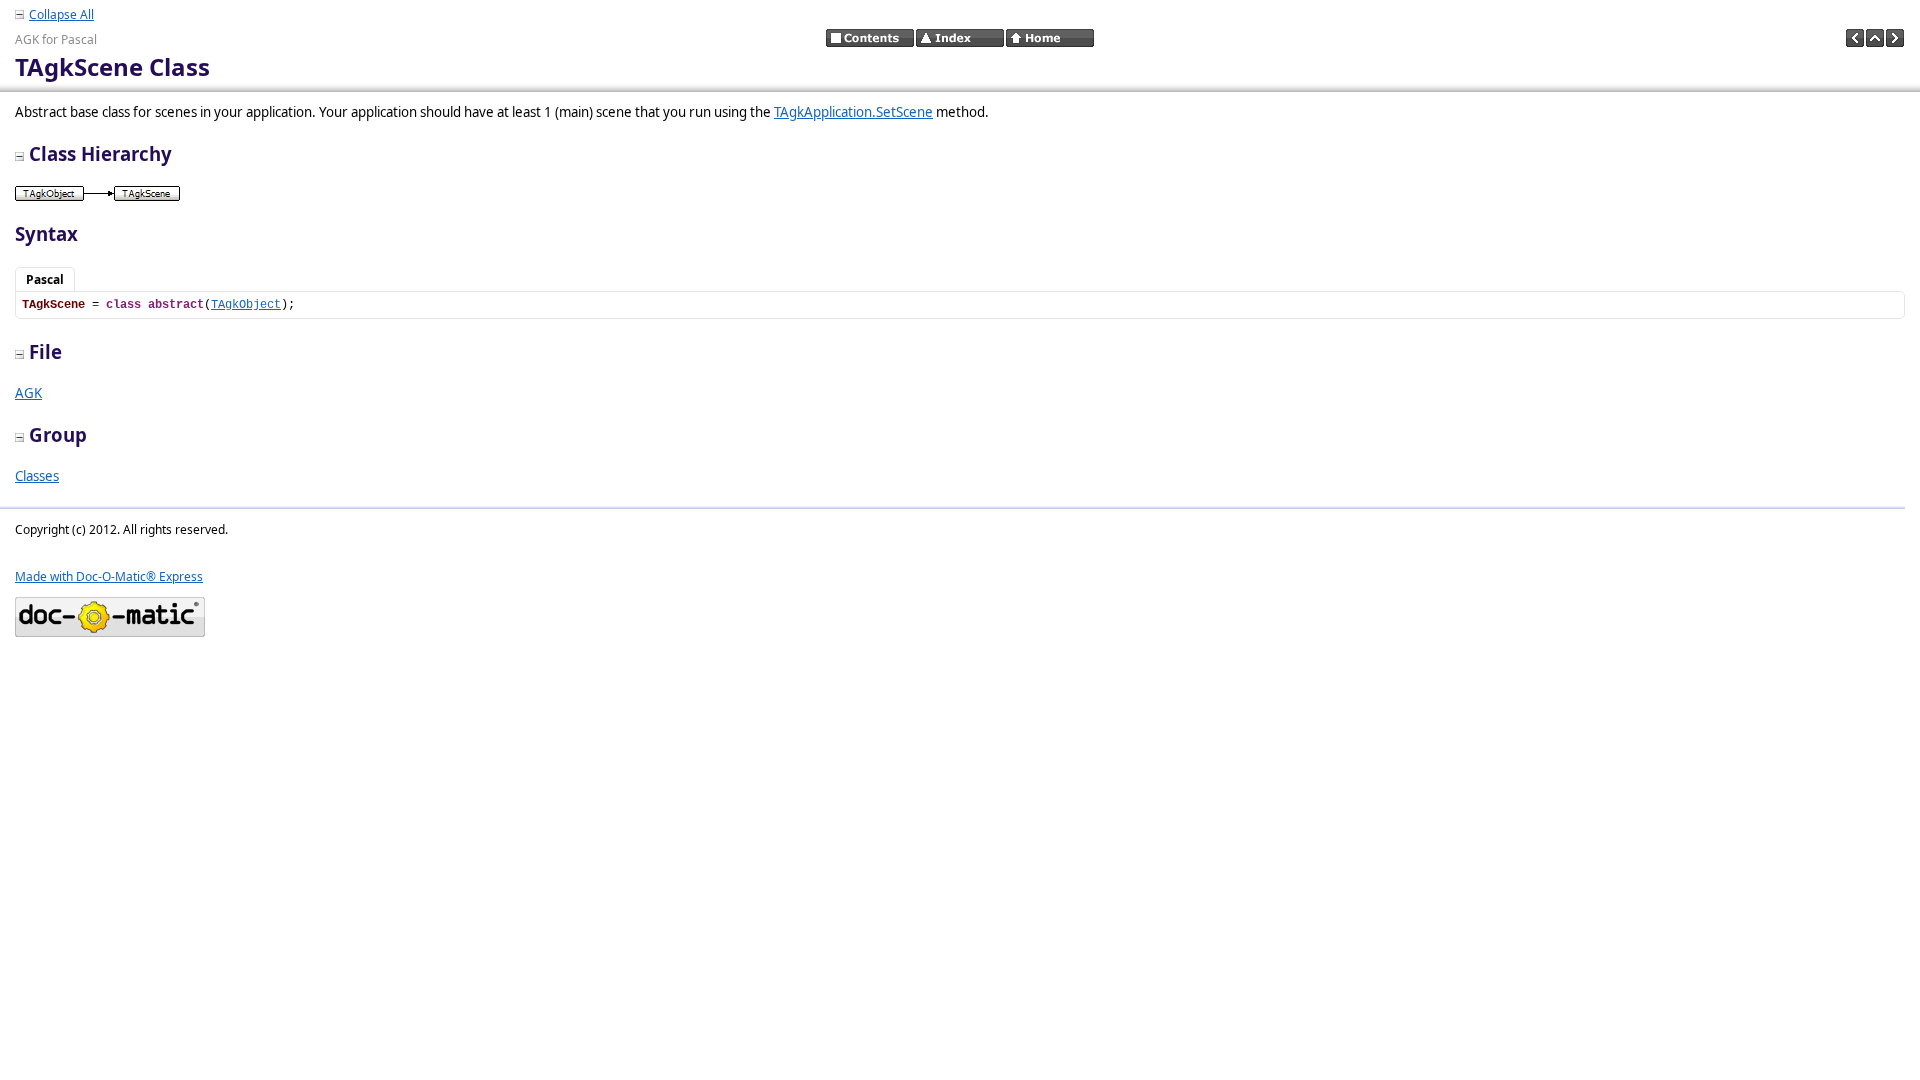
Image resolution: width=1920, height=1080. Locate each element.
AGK (28, 393)
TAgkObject (246, 305)
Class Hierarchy (100, 153)
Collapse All (61, 14)
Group (58, 434)
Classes (37, 476)
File (45, 351)
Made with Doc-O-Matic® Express (109, 576)
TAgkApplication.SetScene (853, 112)
